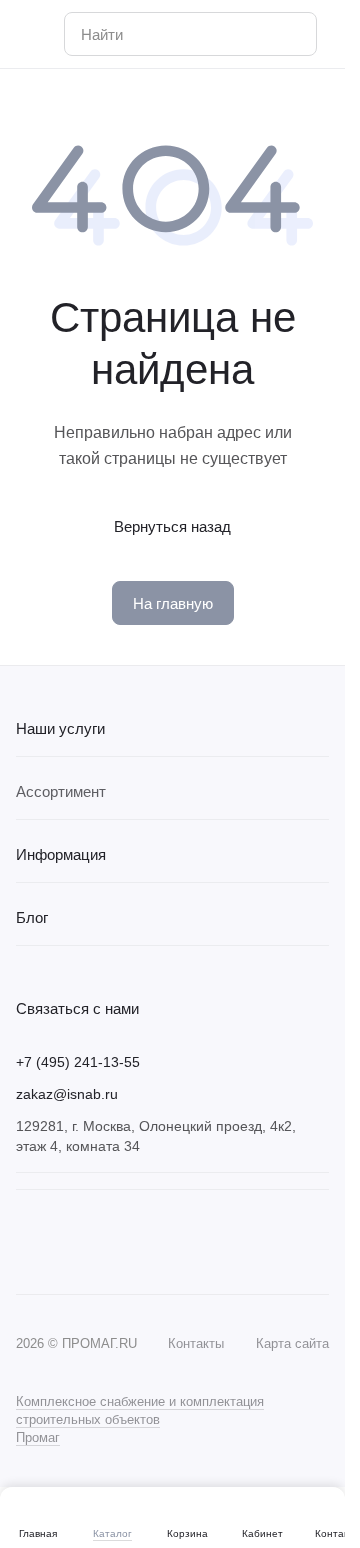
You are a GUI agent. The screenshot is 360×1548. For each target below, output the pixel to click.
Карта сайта (292, 1343)
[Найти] (291, 34)
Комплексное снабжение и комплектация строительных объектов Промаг (140, 1419)
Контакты (196, 1343)
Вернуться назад (172, 526)
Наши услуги (60, 728)
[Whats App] (68, 1242)
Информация (61, 854)
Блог (32, 917)
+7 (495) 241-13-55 (78, 1062)
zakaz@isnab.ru (67, 1094)
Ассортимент (61, 791)
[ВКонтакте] (28, 1242)
